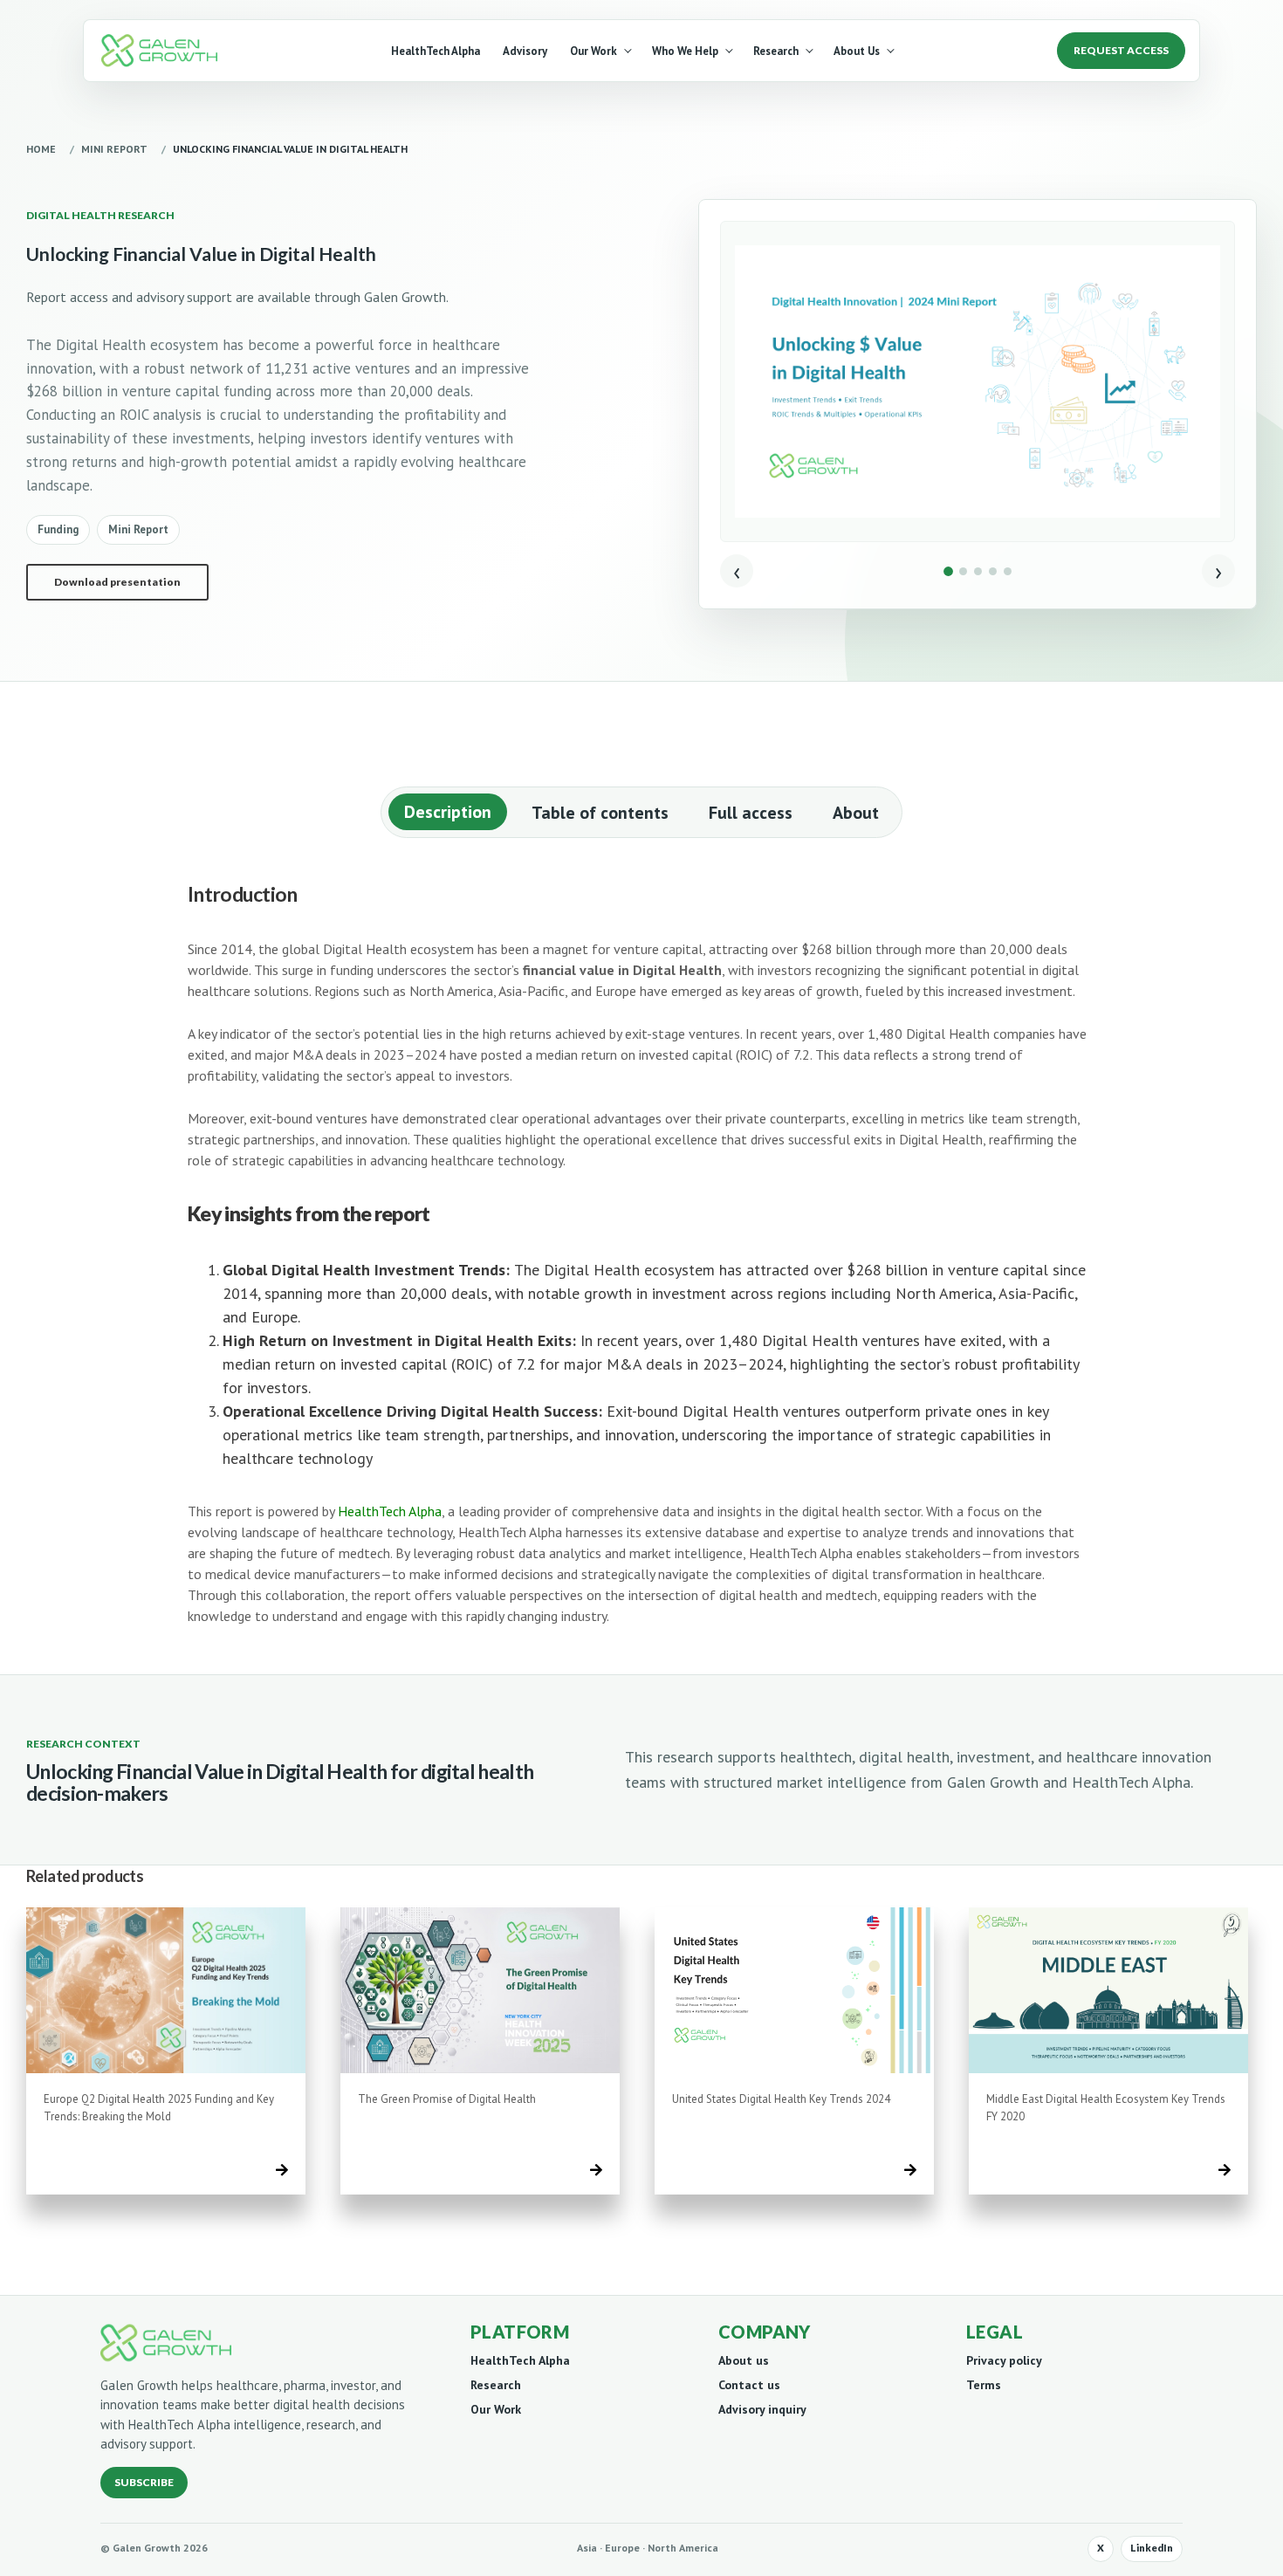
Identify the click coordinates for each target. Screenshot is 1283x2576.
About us (744, 2360)
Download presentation (117, 582)
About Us (857, 51)
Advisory (525, 51)
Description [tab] (448, 812)
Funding (58, 529)
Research (776, 51)
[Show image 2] (963, 571)
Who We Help (685, 51)
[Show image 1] (948, 571)
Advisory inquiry (762, 2409)
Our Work (593, 51)
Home (41, 149)
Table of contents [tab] (600, 813)
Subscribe (144, 2482)
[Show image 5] (1008, 571)
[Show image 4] (993, 571)
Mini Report (114, 149)
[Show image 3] (978, 571)
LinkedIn (1152, 2548)
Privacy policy (1004, 2360)
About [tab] (856, 813)
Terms (984, 2385)
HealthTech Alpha (436, 51)
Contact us (749, 2385)
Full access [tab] (751, 813)
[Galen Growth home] (163, 51)
